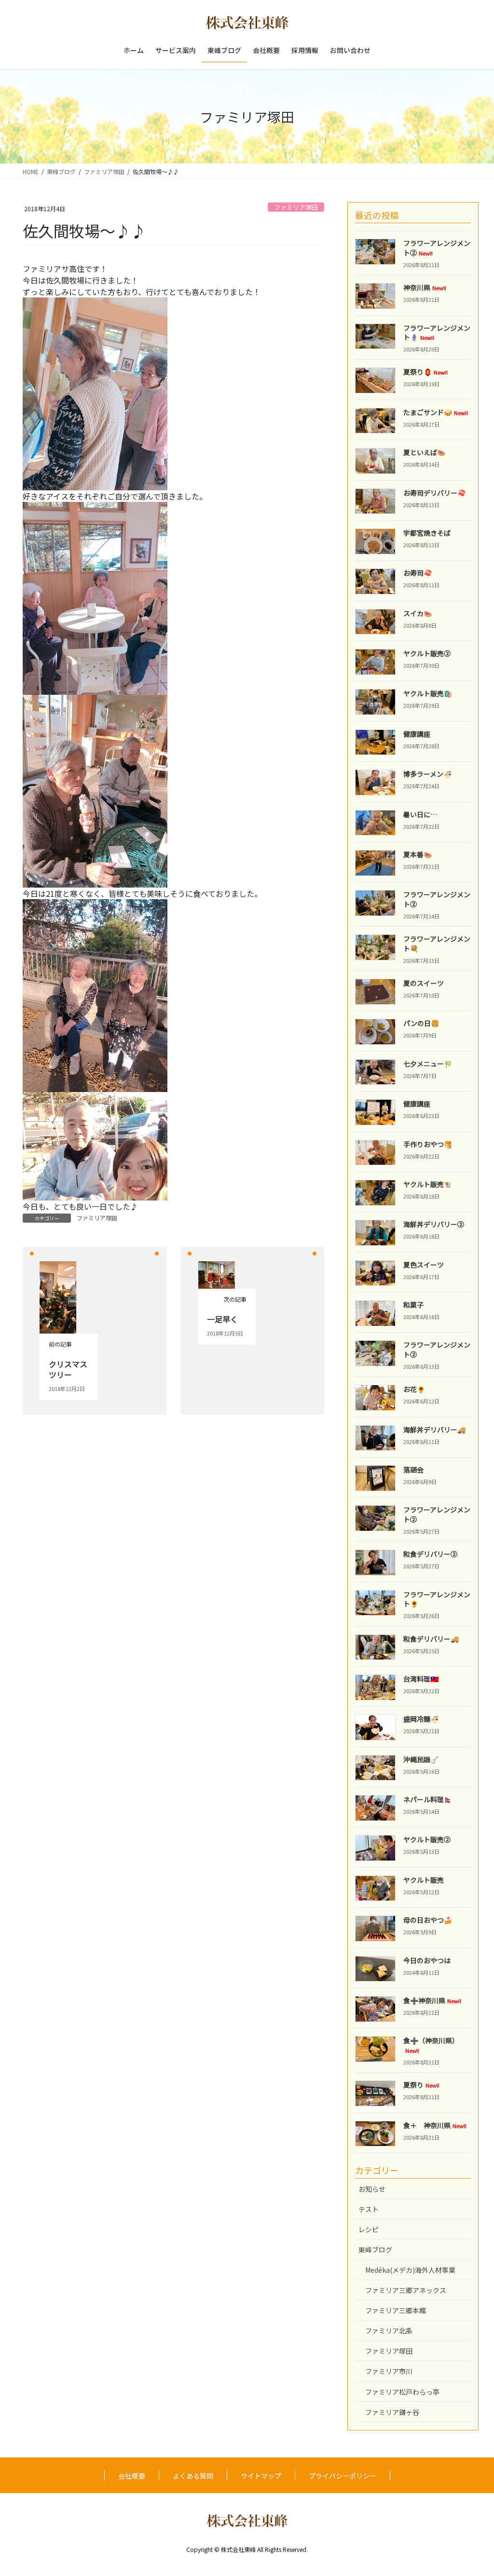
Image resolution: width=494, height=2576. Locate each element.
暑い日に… (420, 814)
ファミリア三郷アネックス (406, 2290)
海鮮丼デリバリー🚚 (434, 1430)
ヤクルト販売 (424, 1880)
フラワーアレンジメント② (437, 899)
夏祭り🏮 (425, 372)
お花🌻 (414, 1389)
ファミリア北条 (389, 2331)
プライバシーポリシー (343, 2476)
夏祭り (421, 2085)
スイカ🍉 (418, 613)
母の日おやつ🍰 (428, 1920)
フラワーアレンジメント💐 (437, 944)
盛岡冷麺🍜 (421, 1719)
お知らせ (372, 2189)
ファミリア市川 (389, 2371)
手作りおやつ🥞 (428, 1144)
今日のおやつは (427, 1960)
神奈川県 (425, 287)
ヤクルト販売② (427, 653)
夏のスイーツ (424, 983)
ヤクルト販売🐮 (428, 1184)
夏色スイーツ (424, 1265)
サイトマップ (261, 2476)
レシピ (369, 2229)
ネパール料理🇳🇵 (428, 1799)
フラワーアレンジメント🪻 (437, 333)
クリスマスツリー (68, 1369)
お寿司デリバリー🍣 (434, 493)
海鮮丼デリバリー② (434, 1224)
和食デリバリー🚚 (431, 1639)
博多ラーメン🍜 (427, 774)
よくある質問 (193, 2476)
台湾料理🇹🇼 (421, 1679)
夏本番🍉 (418, 854)
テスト (369, 2209)
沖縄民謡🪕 (421, 1759)
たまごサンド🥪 (436, 412)
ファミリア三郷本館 (396, 2310)
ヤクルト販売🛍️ (428, 693)
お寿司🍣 (418, 573)
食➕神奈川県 (432, 2000)
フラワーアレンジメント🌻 (437, 1599)
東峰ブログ (375, 2250)
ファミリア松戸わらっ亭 (402, 2392)
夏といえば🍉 (424, 452)
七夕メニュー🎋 (428, 1064)
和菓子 (413, 1305)
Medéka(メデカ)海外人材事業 (410, 2270)
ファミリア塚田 (296, 207)
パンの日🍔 (421, 1023)
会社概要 (132, 2476)
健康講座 (417, 734)
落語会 (413, 1470)
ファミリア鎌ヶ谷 (392, 2412)
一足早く (222, 1319)
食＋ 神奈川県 (435, 2125)
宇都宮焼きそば (427, 533)
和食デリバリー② (430, 1554)
